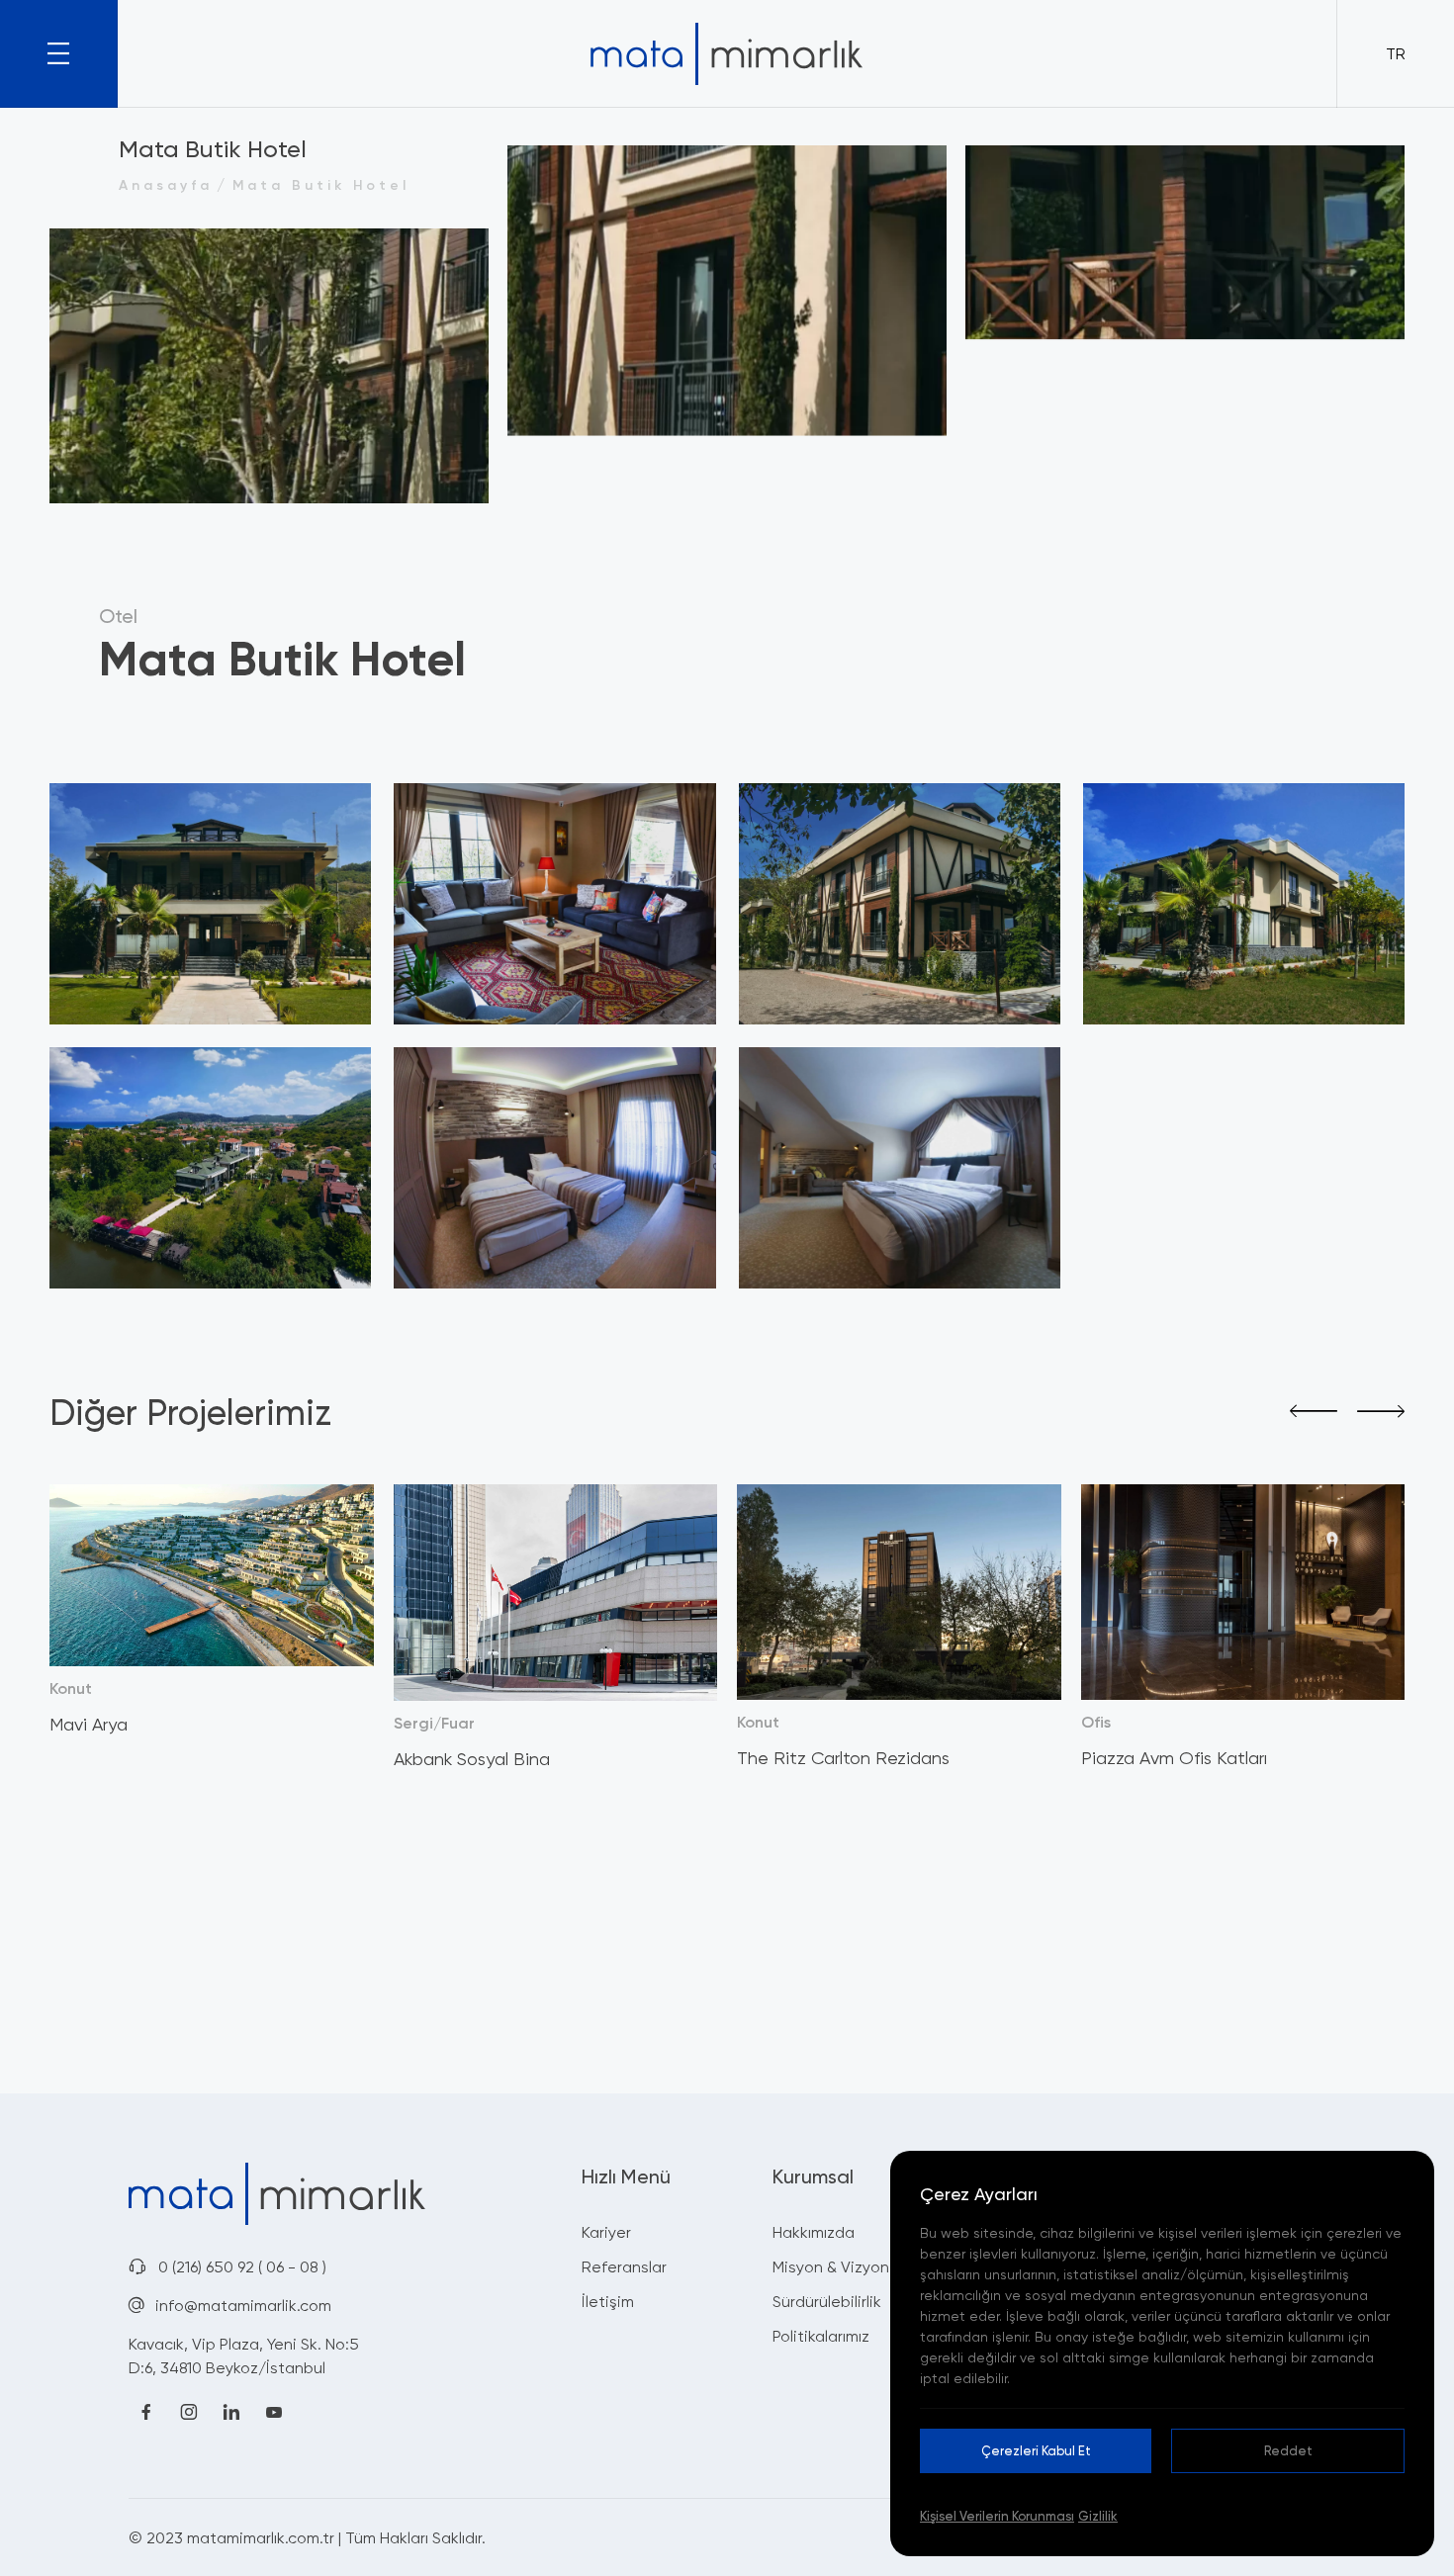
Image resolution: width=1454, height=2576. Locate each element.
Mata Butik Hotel (321, 184)
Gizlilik (1098, 2516)
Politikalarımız (821, 2336)
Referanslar (624, 2266)
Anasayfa (166, 184)
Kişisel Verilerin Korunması (997, 2516)
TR (1396, 53)
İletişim (608, 2301)
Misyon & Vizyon (831, 2266)
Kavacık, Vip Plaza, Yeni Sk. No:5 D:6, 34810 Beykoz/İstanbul (244, 2355)
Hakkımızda (814, 2232)
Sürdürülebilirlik (827, 2301)
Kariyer (606, 2232)
